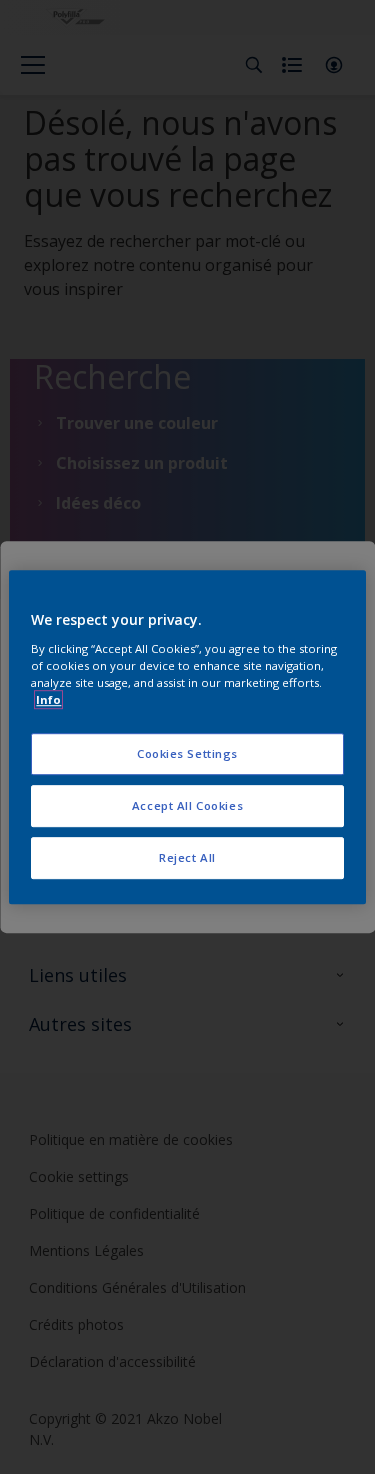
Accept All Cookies (187, 805)
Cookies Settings (187, 753)
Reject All (187, 857)
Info (48, 699)
